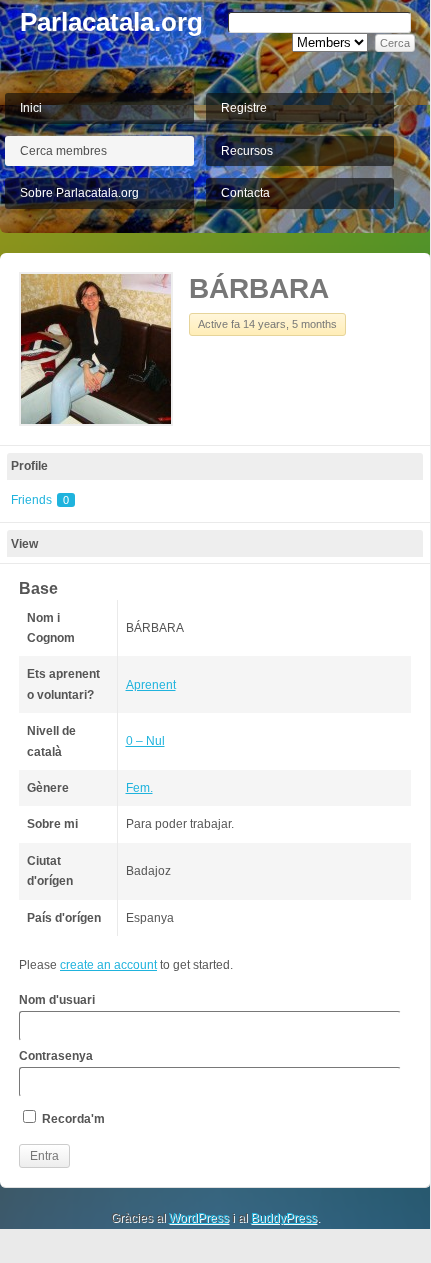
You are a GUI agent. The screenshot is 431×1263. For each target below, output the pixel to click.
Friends (40, 500)
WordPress (199, 1218)
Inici (31, 108)
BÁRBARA (259, 288)
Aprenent (151, 685)
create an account (108, 965)
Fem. (139, 788)
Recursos (247, 151)
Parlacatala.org (111, 22)
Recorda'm (72, 1119)
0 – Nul (145, 741)
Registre (244, 108)
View (24, 544)
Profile (29, 466)
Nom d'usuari (57, 1000)
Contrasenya (56, 1056)
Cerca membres (63, 151)
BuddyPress (284, 1218)
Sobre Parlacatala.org (79, 193)
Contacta (245, 193)
